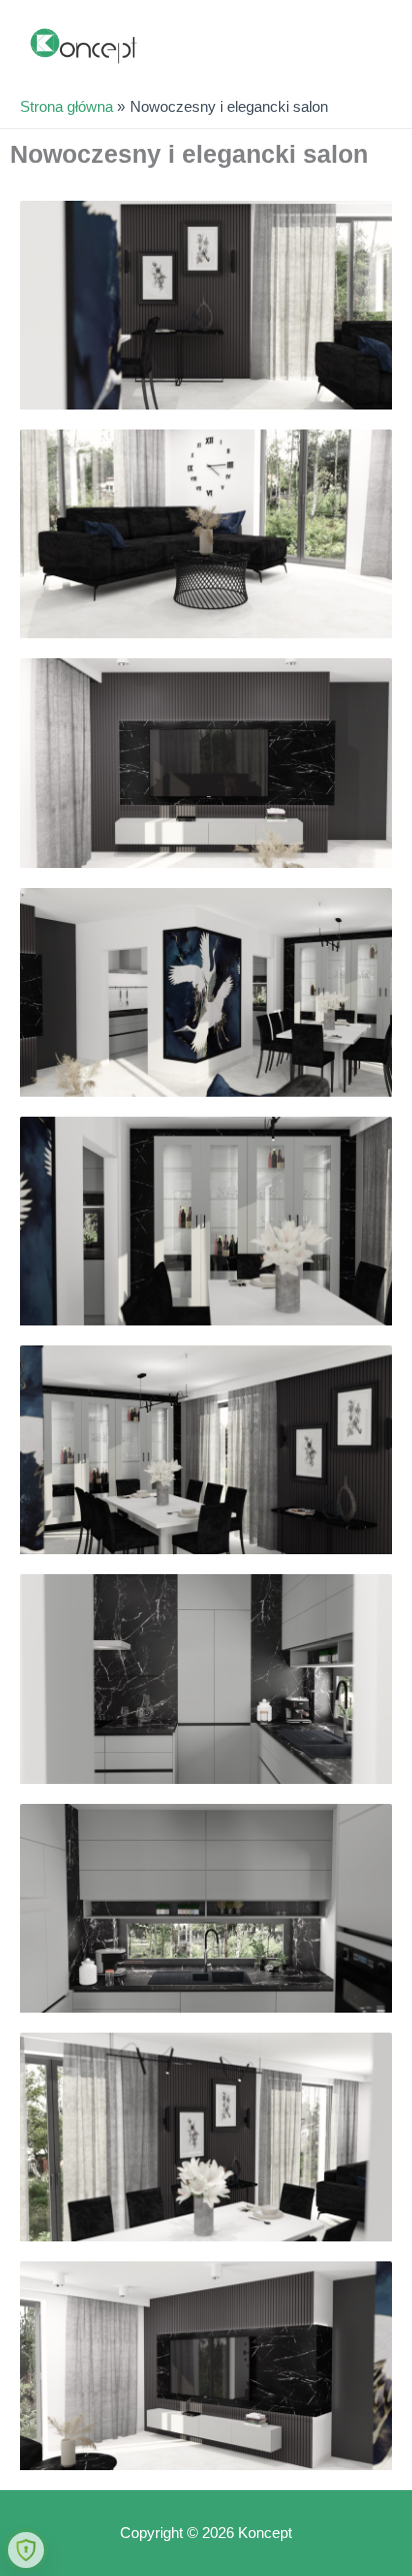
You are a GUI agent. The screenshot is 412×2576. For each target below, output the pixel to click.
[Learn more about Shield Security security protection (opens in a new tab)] (26, 2550)
